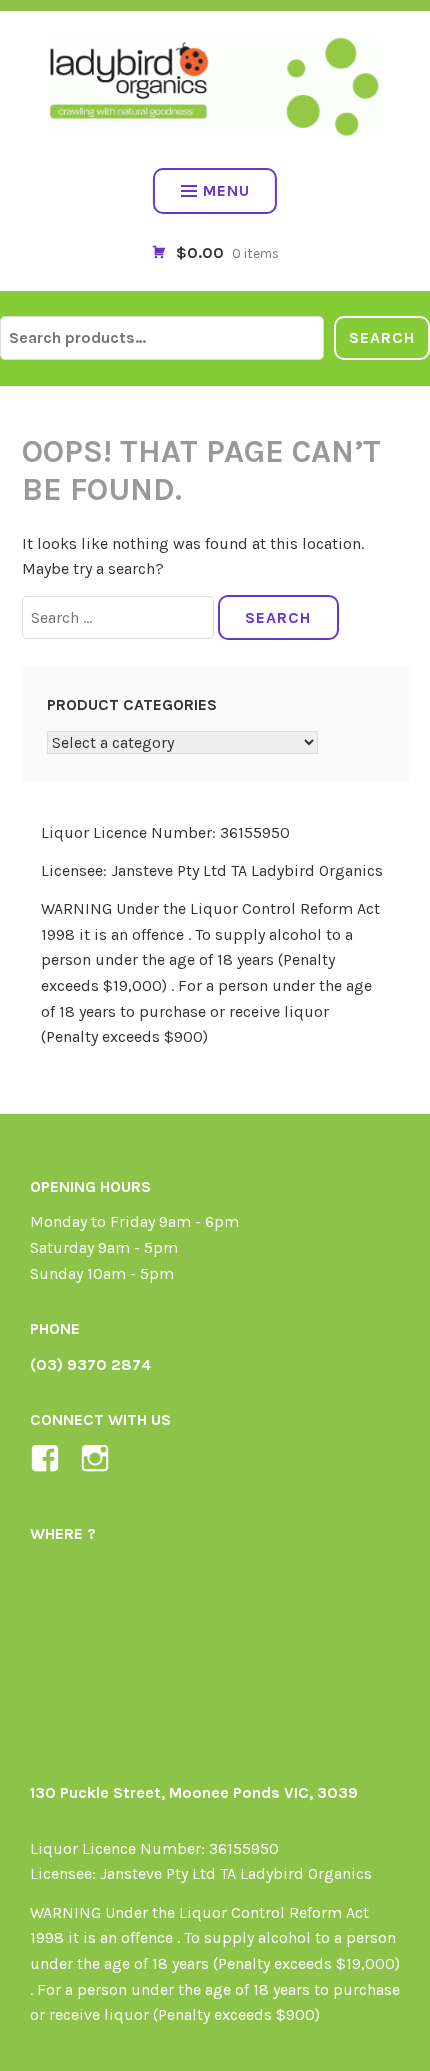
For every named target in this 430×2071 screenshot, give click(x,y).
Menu (226, 190)
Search (382, 337)
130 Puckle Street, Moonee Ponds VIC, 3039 (194, 1792)
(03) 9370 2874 (90, 1364)
